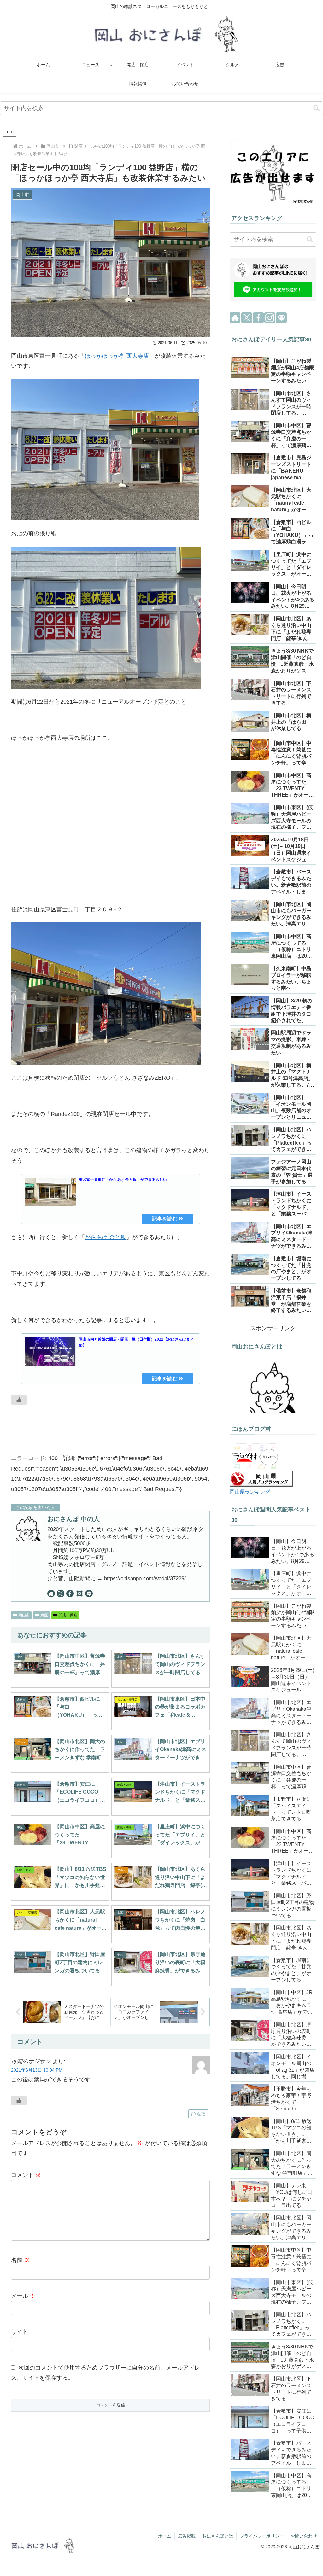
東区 (44, 1615)
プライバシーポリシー (262, 2536)
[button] (316, 108)
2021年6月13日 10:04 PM (37, 2070)
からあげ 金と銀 (106, 1237)
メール (23, 2296)
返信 (201, 2114)
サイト (20, 2332)
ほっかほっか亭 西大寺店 (117, 356)
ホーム (165, 2536)
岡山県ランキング (250, 1492)
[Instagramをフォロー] (79, 1593)
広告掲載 (187, 2536)
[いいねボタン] (19, 1400)
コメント (26, 2175)
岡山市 (24, 1615)
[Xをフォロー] (61, 1593)
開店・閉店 (68, 1615)
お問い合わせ (304, 2536)
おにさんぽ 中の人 (73, 1519)
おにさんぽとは (218, 2536)
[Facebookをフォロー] (70, 1593)
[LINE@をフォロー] (89, 1593)
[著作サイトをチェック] (51, 1593)
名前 (20, 2260)
